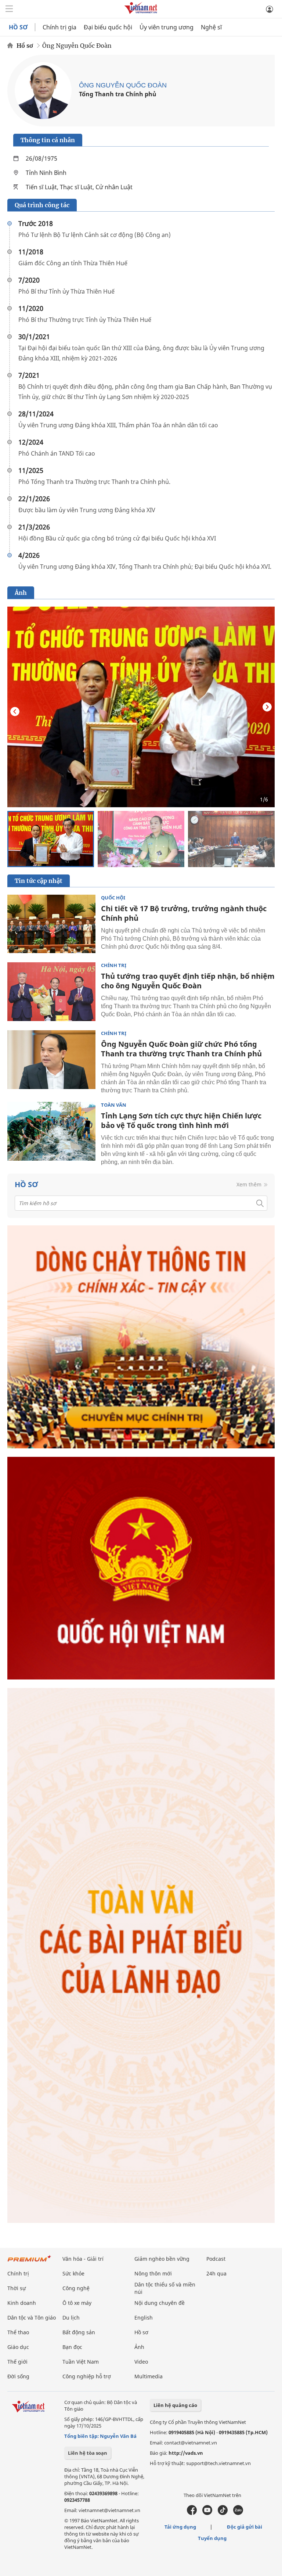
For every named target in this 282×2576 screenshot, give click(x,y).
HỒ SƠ (18, 27)
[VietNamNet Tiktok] (223, 2513)
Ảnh (139, 2347)
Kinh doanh (22, 2303)
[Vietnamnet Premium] (29, 2262)
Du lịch (71, 2318)
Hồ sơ (25, 46)
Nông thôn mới (153, 2273)
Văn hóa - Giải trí (83, 2259)
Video (141, 2362)
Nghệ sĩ (211, 27)
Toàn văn (114, 1105)
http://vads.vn (186, 2453)
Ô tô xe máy (77, 2303)
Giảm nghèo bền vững (162, 2259)
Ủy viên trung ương (167, 27)
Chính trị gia (59, 27)
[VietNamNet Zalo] (238, 2513)
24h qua (216, 2273)
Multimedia (149, 2376)
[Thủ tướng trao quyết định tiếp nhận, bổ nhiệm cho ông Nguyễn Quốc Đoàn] (51, 992)
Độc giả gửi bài (245, 2527)
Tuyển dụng (212, 2538)
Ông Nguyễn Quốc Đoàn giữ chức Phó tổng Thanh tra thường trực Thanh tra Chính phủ (181, 1049)
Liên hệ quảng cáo (175, 2405)
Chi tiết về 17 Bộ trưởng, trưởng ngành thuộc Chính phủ (184, 913)
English (144, 2318)
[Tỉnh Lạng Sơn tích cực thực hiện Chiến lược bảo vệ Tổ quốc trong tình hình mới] (51, 1131)
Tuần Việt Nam (81, 2362)
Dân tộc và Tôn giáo (32, 2318)
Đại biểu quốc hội (108, 27)
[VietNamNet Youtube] (207, 2513)
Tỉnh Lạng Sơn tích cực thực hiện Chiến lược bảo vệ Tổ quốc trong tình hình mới (181, 1120)
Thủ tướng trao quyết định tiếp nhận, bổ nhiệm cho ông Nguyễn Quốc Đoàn (188, 981)
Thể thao (18, 2332)
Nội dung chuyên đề (160, 2303)
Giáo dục (18, 2347)
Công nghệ (76, 2288)
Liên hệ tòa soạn (88, 2453)
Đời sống (18, 2376)
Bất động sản (79, 2332)
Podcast (216, 2259)
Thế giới (17, 2362)
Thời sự (17, 2288)
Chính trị (114, 965)
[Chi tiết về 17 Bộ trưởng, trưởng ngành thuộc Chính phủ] (51, 924)
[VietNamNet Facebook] (192, 2513)
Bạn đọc (72, 2347)
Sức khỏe (73, 2273)
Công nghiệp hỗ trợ (87, 2376)
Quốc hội (113, 898)
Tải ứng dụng (180, 2527)
